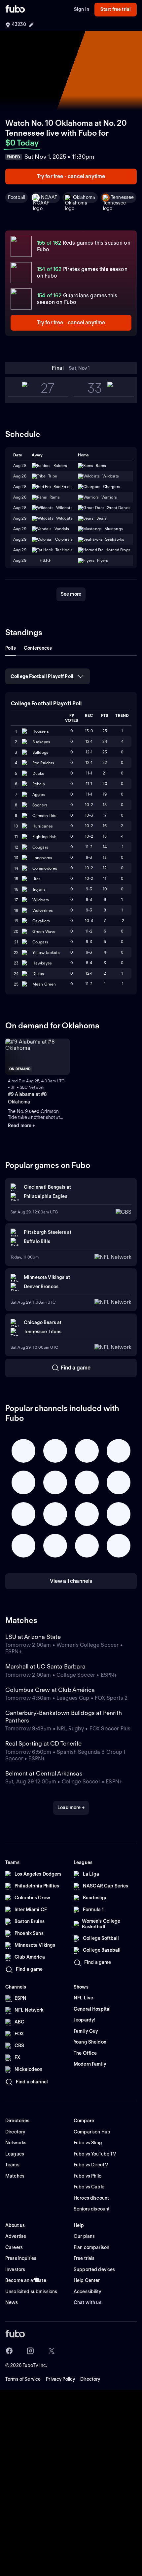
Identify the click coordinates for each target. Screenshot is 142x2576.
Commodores (45, 868)
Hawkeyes (42, 963)
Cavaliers (41, 921)
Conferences (38, 648)
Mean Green (44, 984)
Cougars (40, 847)
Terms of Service (23, 2379)
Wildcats (41, 900)
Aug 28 (20, 497)
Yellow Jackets (46, 952)
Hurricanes (43, 826)
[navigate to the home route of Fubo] (15, 10)
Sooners (40, 805)
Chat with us (88, 2302)
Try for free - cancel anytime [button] (71, 176)
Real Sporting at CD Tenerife (43, 1743)
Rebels (39, 784)
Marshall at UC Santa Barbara (45, 1666)
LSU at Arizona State (33, 1637)
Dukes (38, 974)
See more (71, 594)
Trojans (39, 889)
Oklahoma (84, 197)
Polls (11, 648)
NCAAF (49, 197)
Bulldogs (40, 752)
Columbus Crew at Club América (50, 1690)
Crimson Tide (44, 815)
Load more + (71, 1807)
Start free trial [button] (116, 9)
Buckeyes (41, 742)
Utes (36, 879)
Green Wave (44, 931)
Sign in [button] (82, 9)
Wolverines (43, 910)
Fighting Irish (44, 837)
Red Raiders (43, 763)
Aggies (39, 794)
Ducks (38, 773)
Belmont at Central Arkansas (44, 1773)
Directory (90, 2379)
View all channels (71, 1581)
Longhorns (42, 858)
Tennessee (122, 197)
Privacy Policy (60, 2379)
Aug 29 (20, 529)
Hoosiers (41, 731)
